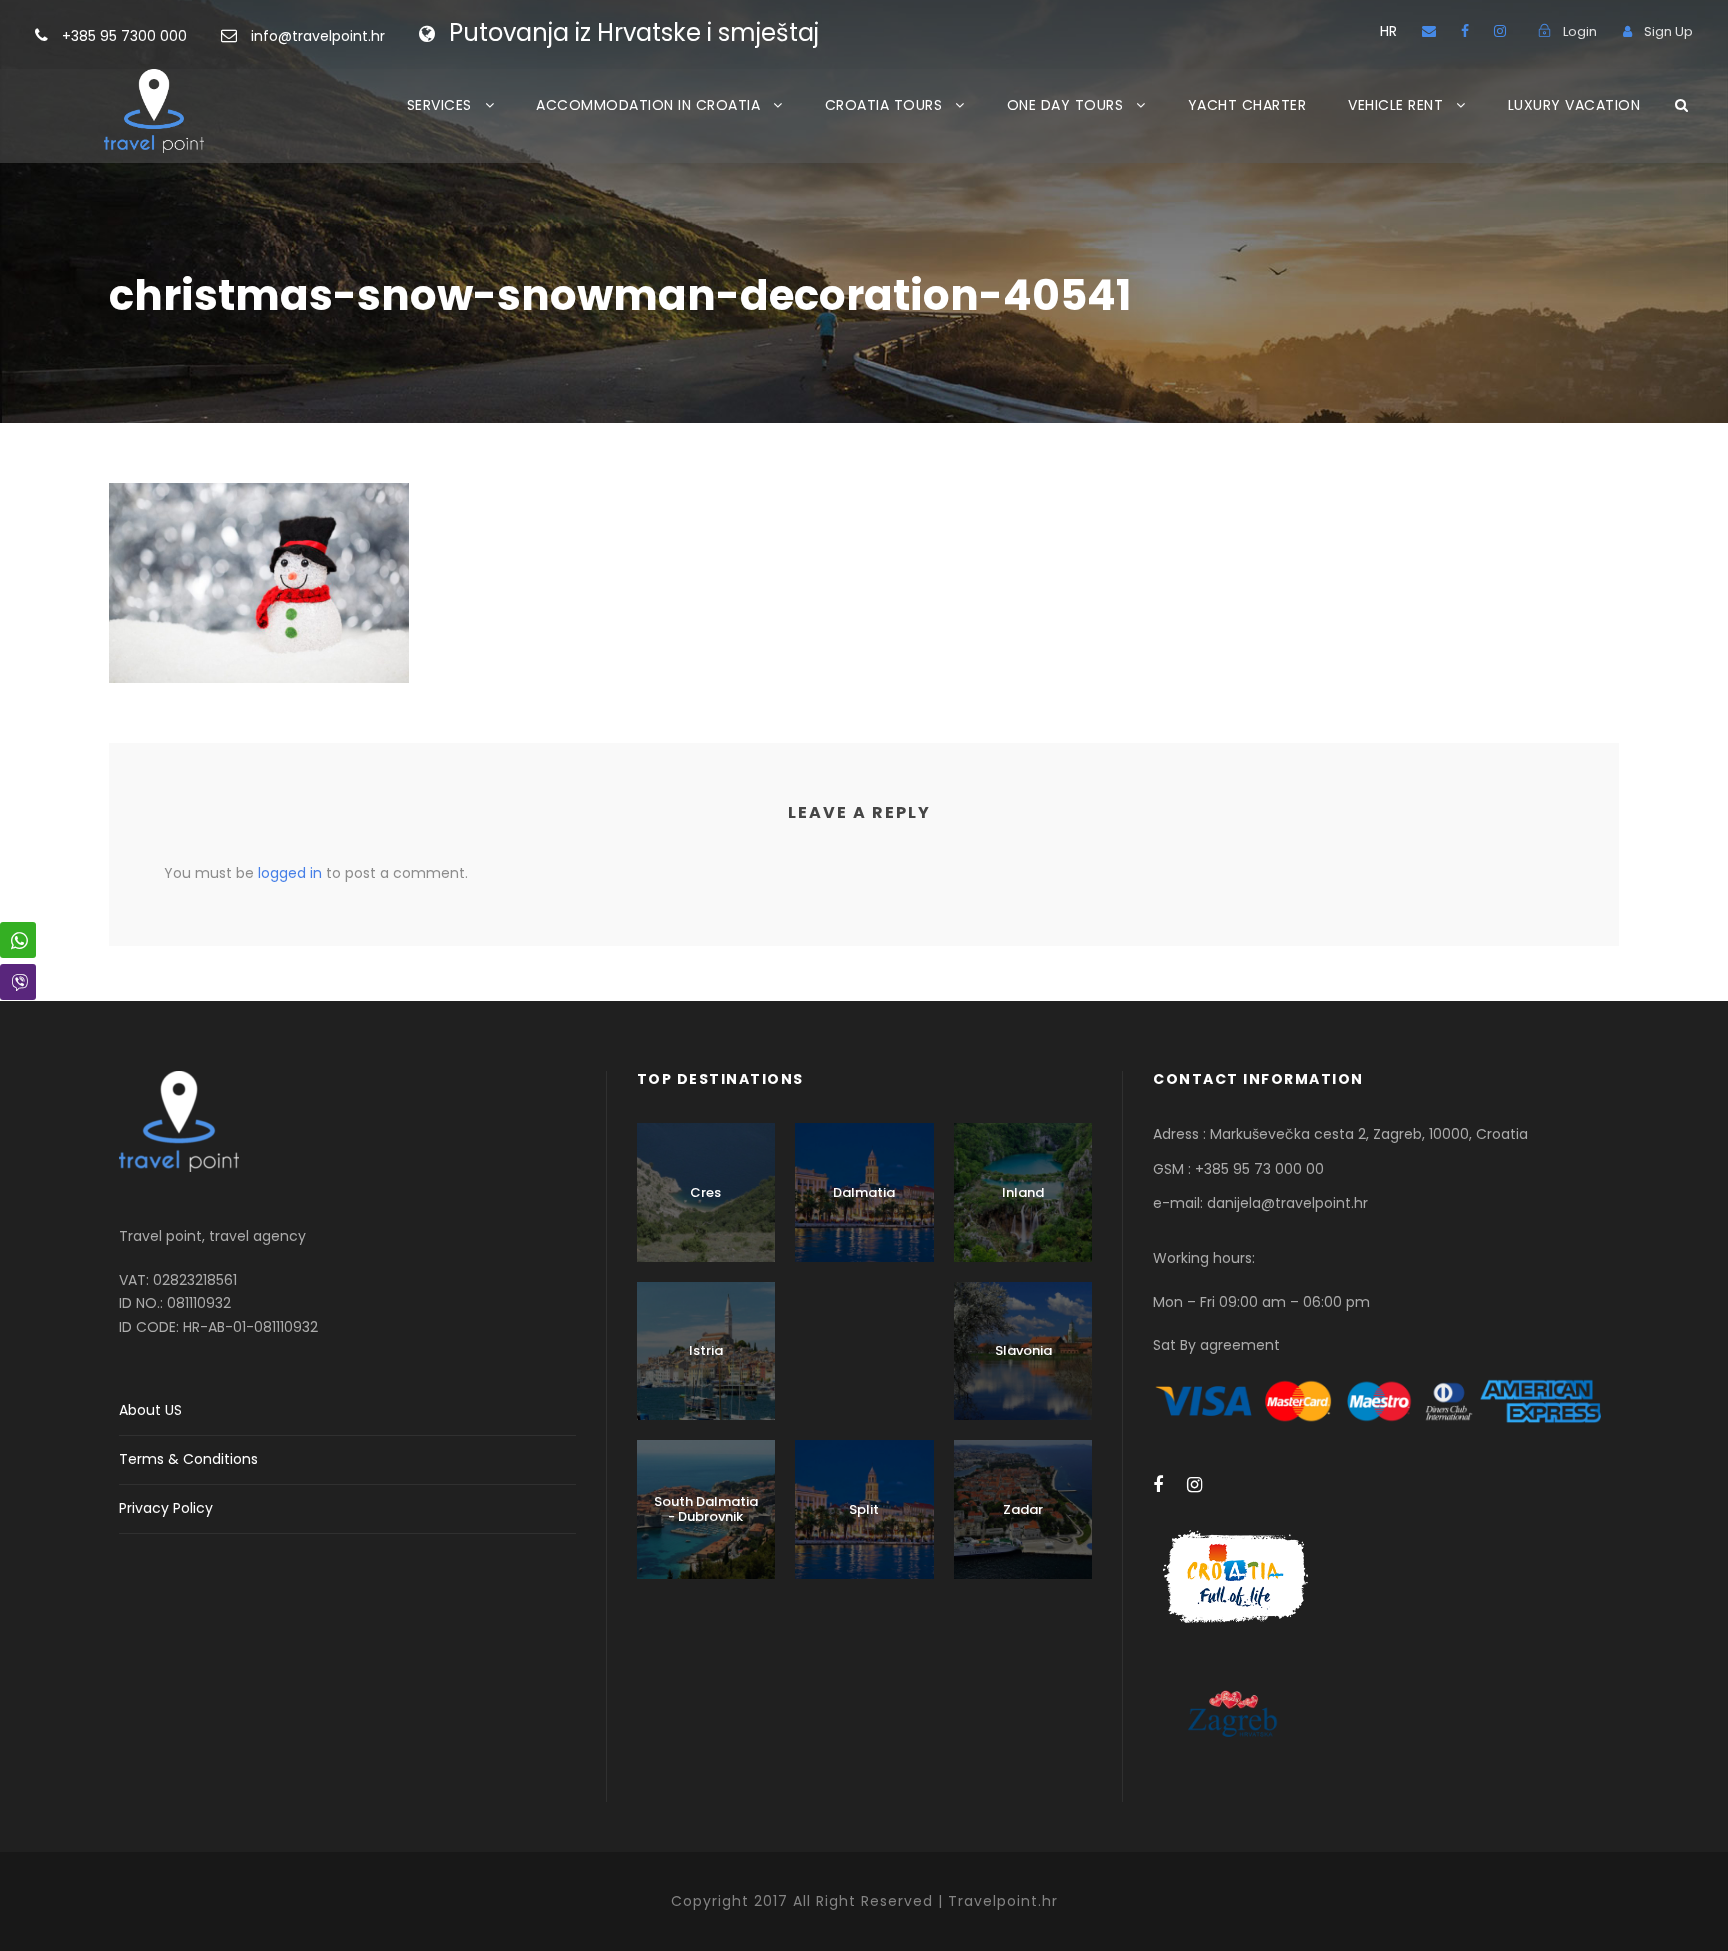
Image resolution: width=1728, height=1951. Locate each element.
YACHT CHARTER (1247, 105)
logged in (290, 873)
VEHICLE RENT (1395, 105)
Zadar (1023, 1509)
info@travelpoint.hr (318, 36)
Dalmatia (864, 1192)
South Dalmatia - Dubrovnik (706, 1509)
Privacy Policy (166, 1508)
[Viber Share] (18, 982)
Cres (705, 1192)
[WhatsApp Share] (18, 940)
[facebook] (1465, 31)
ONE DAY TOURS (1065, 105)
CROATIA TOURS (884, 105)
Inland (1023, 1192)
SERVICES (439, 105)
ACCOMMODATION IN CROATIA (648, 105)
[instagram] (1500, 31)
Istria (706, 1350)
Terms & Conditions (188, 1459)
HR (1388, 31)
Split (864, 1509)
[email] (1429, 31)
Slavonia (1023, 1350)
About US (150, 1410)
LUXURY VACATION (1574, 105)
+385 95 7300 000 (126, 36)
